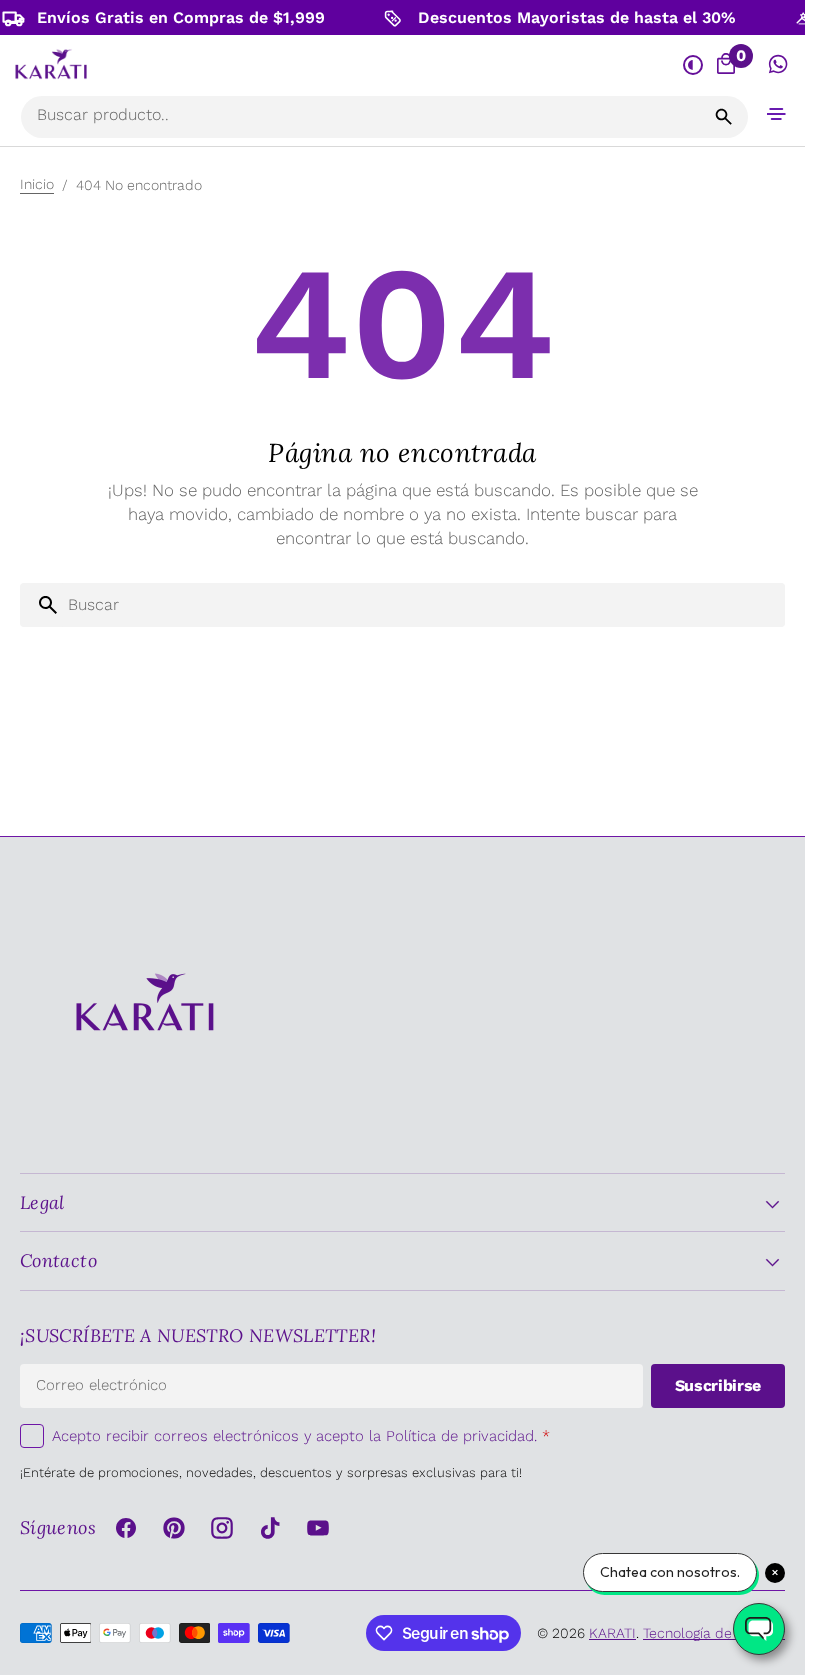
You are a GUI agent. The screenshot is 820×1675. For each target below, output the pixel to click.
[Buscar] (724, 117)
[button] (777, 113)
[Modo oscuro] (692, 64)
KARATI (612, 1633)
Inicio (37, 184)
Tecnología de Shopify (714, 1633)
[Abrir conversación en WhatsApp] (778, 64)
